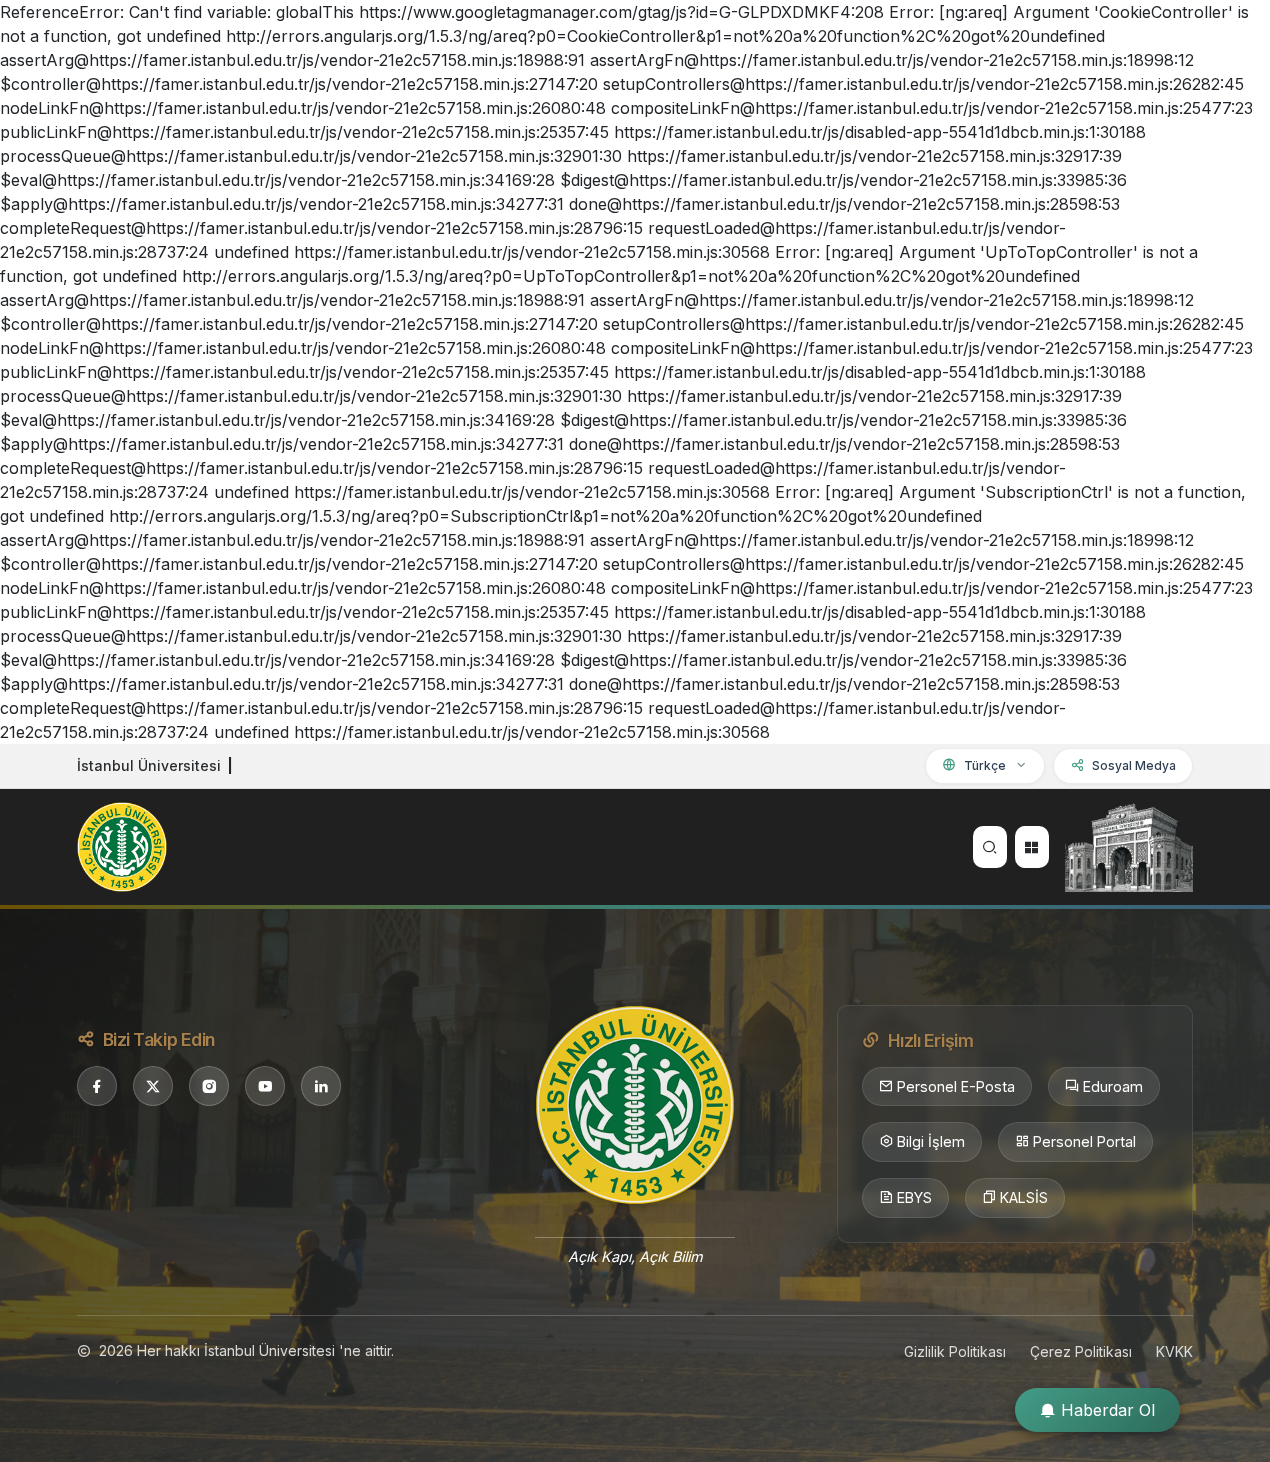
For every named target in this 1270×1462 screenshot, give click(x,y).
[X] (153, 1086)
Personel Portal (1084, 1141)
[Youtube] (265, 1086)
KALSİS (1024, 1197)
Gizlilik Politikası (955, 1351)
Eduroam (1113, 1086)
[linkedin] (321, 1086)
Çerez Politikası (1081, 1351)
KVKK (1174, 1351)
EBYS (914, 1197)
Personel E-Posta (956, 1086)
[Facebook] (97, 1086)
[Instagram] (209, 1086)
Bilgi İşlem (931, 1141)
